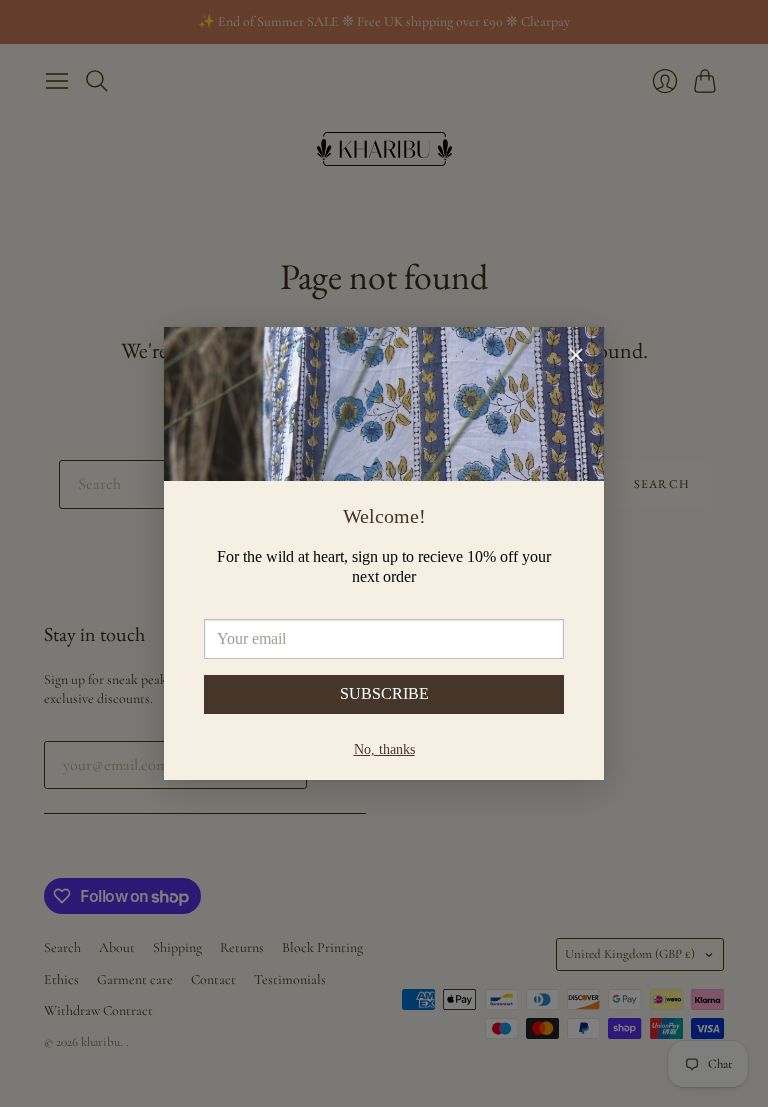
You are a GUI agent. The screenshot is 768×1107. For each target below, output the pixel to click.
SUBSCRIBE (384, 693)
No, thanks (384, 749)
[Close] (576, 358)
